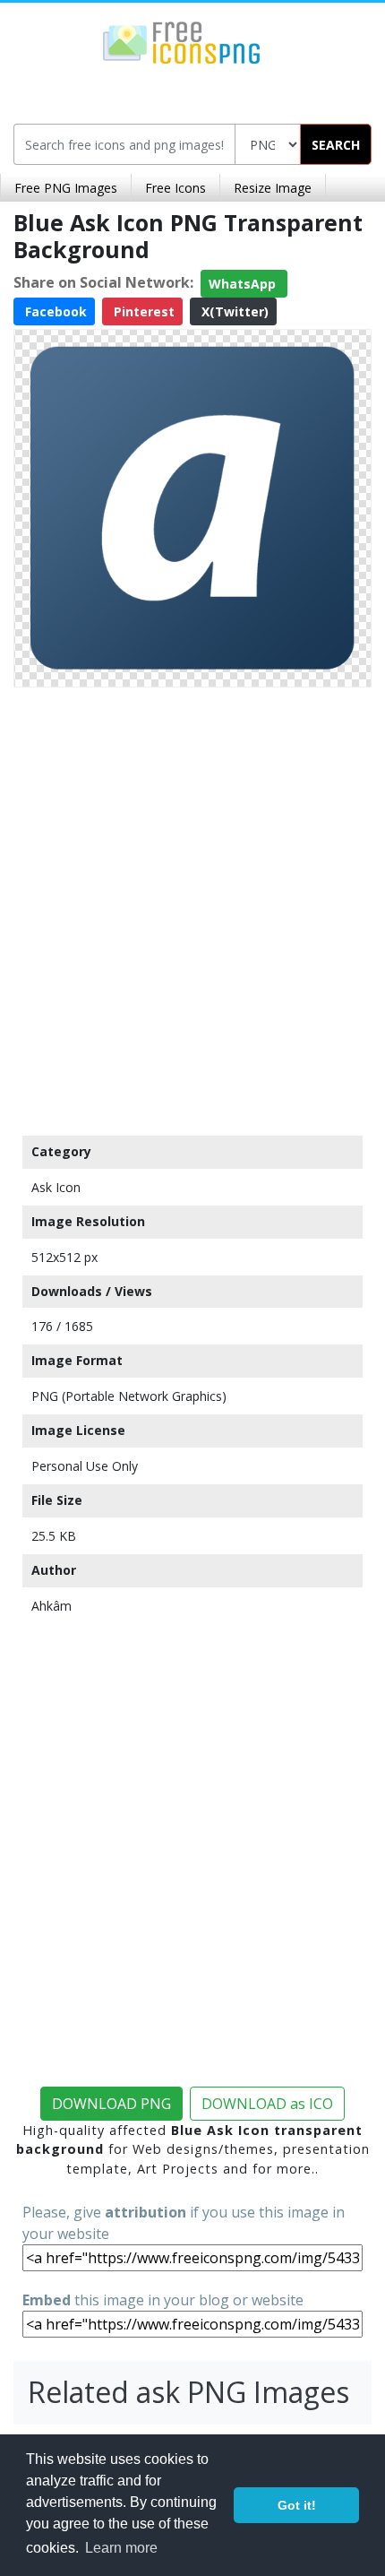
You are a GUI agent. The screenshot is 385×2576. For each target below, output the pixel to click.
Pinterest (142, 311)
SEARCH (336, 145)
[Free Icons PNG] (182, 41)
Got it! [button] (297, 2505)
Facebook (54, 311)
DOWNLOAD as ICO (267, 2104)
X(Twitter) (233, 311)
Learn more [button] (121, 2548)
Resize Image (273, 188)
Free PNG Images (66, 188)
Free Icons (175, 188)
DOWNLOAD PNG (111, 2104)
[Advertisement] (192, 907)
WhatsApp (244, 284)
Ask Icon (56, 1187)
